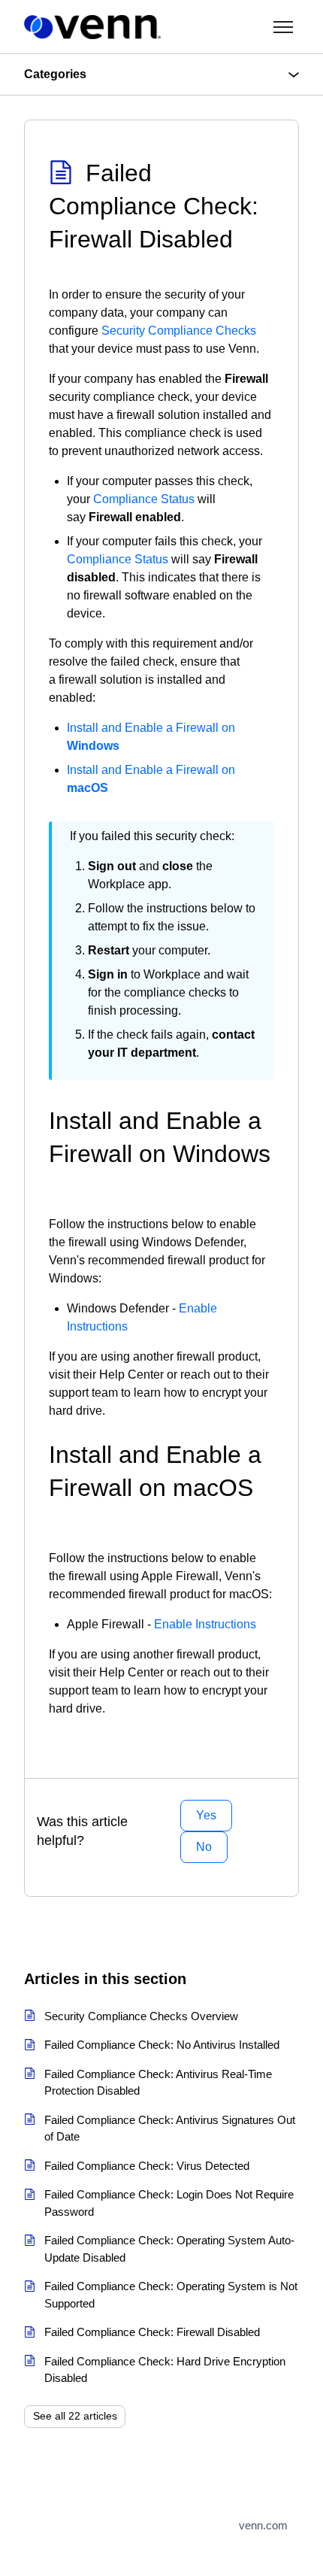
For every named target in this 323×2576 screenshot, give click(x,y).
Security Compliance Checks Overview (141, 2016)
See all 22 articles (75, 2416)
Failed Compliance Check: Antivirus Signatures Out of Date (170, 2128)
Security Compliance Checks (179, 331)
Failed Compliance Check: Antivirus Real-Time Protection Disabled (158, 2083)
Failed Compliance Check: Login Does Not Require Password (169, 2203)
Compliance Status (144, 499)
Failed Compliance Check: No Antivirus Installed (162, 2045)
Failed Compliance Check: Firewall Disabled (152, 2332)
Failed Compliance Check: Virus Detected (147, 2166)
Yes (206, 1815)
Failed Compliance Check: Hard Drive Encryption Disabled (165, 2370)
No (204, 1847)
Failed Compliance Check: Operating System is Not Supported (171, 2295)
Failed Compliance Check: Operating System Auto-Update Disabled (169, 2249)
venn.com (263, 2525)
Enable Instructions (205, 1624)
